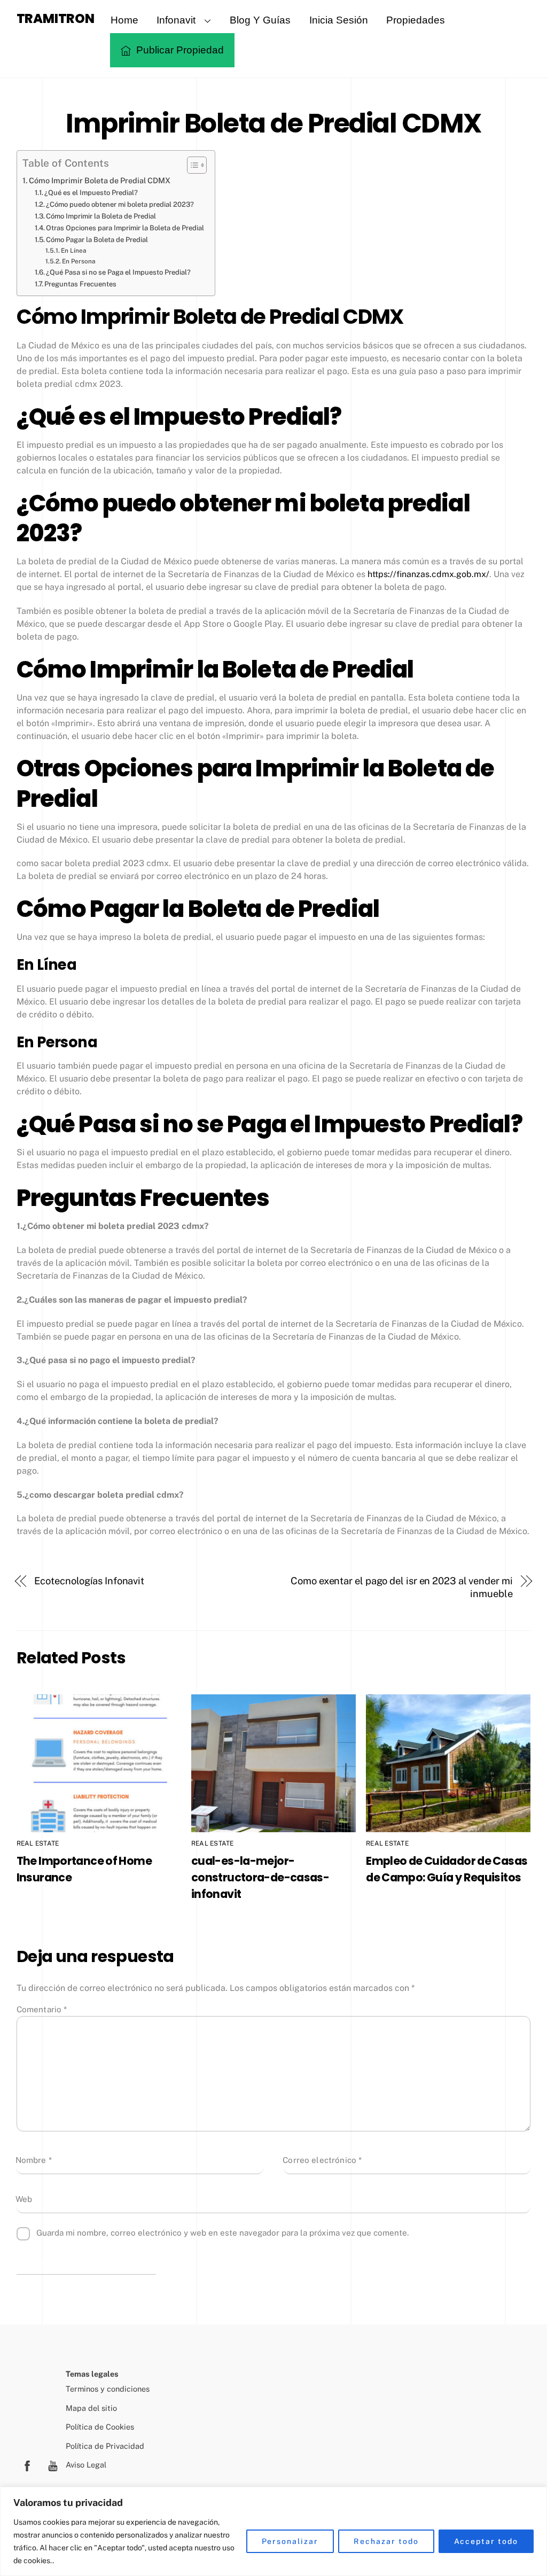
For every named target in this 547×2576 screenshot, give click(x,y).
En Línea (74, 251)
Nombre (34, 2160)
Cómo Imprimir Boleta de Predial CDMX (100, 180)
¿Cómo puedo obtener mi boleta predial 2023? (120, 204)
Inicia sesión (339, 20)
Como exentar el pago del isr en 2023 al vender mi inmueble (402, 1587)
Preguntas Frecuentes (80, 284)
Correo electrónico (322, 2160)
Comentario (42, 2009)
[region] (273, 2531)
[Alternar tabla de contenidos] (192, 165)
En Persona (79, 261)
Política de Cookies (100, 2427)
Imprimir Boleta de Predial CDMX (273, 123)
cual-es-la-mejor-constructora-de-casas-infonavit (260, 1877)
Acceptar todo (486, 2541)
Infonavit (176, 20)
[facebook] (27, 2465)
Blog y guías (260, 20)
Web (24, 2199)
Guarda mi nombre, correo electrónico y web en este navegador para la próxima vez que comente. (222, 2233)
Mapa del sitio (91, 2408)
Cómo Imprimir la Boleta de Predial (101, 216)
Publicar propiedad (179, 50)
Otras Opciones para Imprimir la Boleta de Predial (125, 228)
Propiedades (416, 20)
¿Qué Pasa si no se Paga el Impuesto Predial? (118, 272)
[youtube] (53, 2465)
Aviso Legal (86, 2465)
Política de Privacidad (105, 2446)
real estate (38, 1843)
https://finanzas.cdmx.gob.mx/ (428, 574)
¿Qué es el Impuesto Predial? (91, 193)
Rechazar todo (386, 2541)
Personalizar (290, 2541)
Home (124, 20)
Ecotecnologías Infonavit (89, 1581)
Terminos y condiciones (108, 2389)
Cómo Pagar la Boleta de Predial (97, 240)
